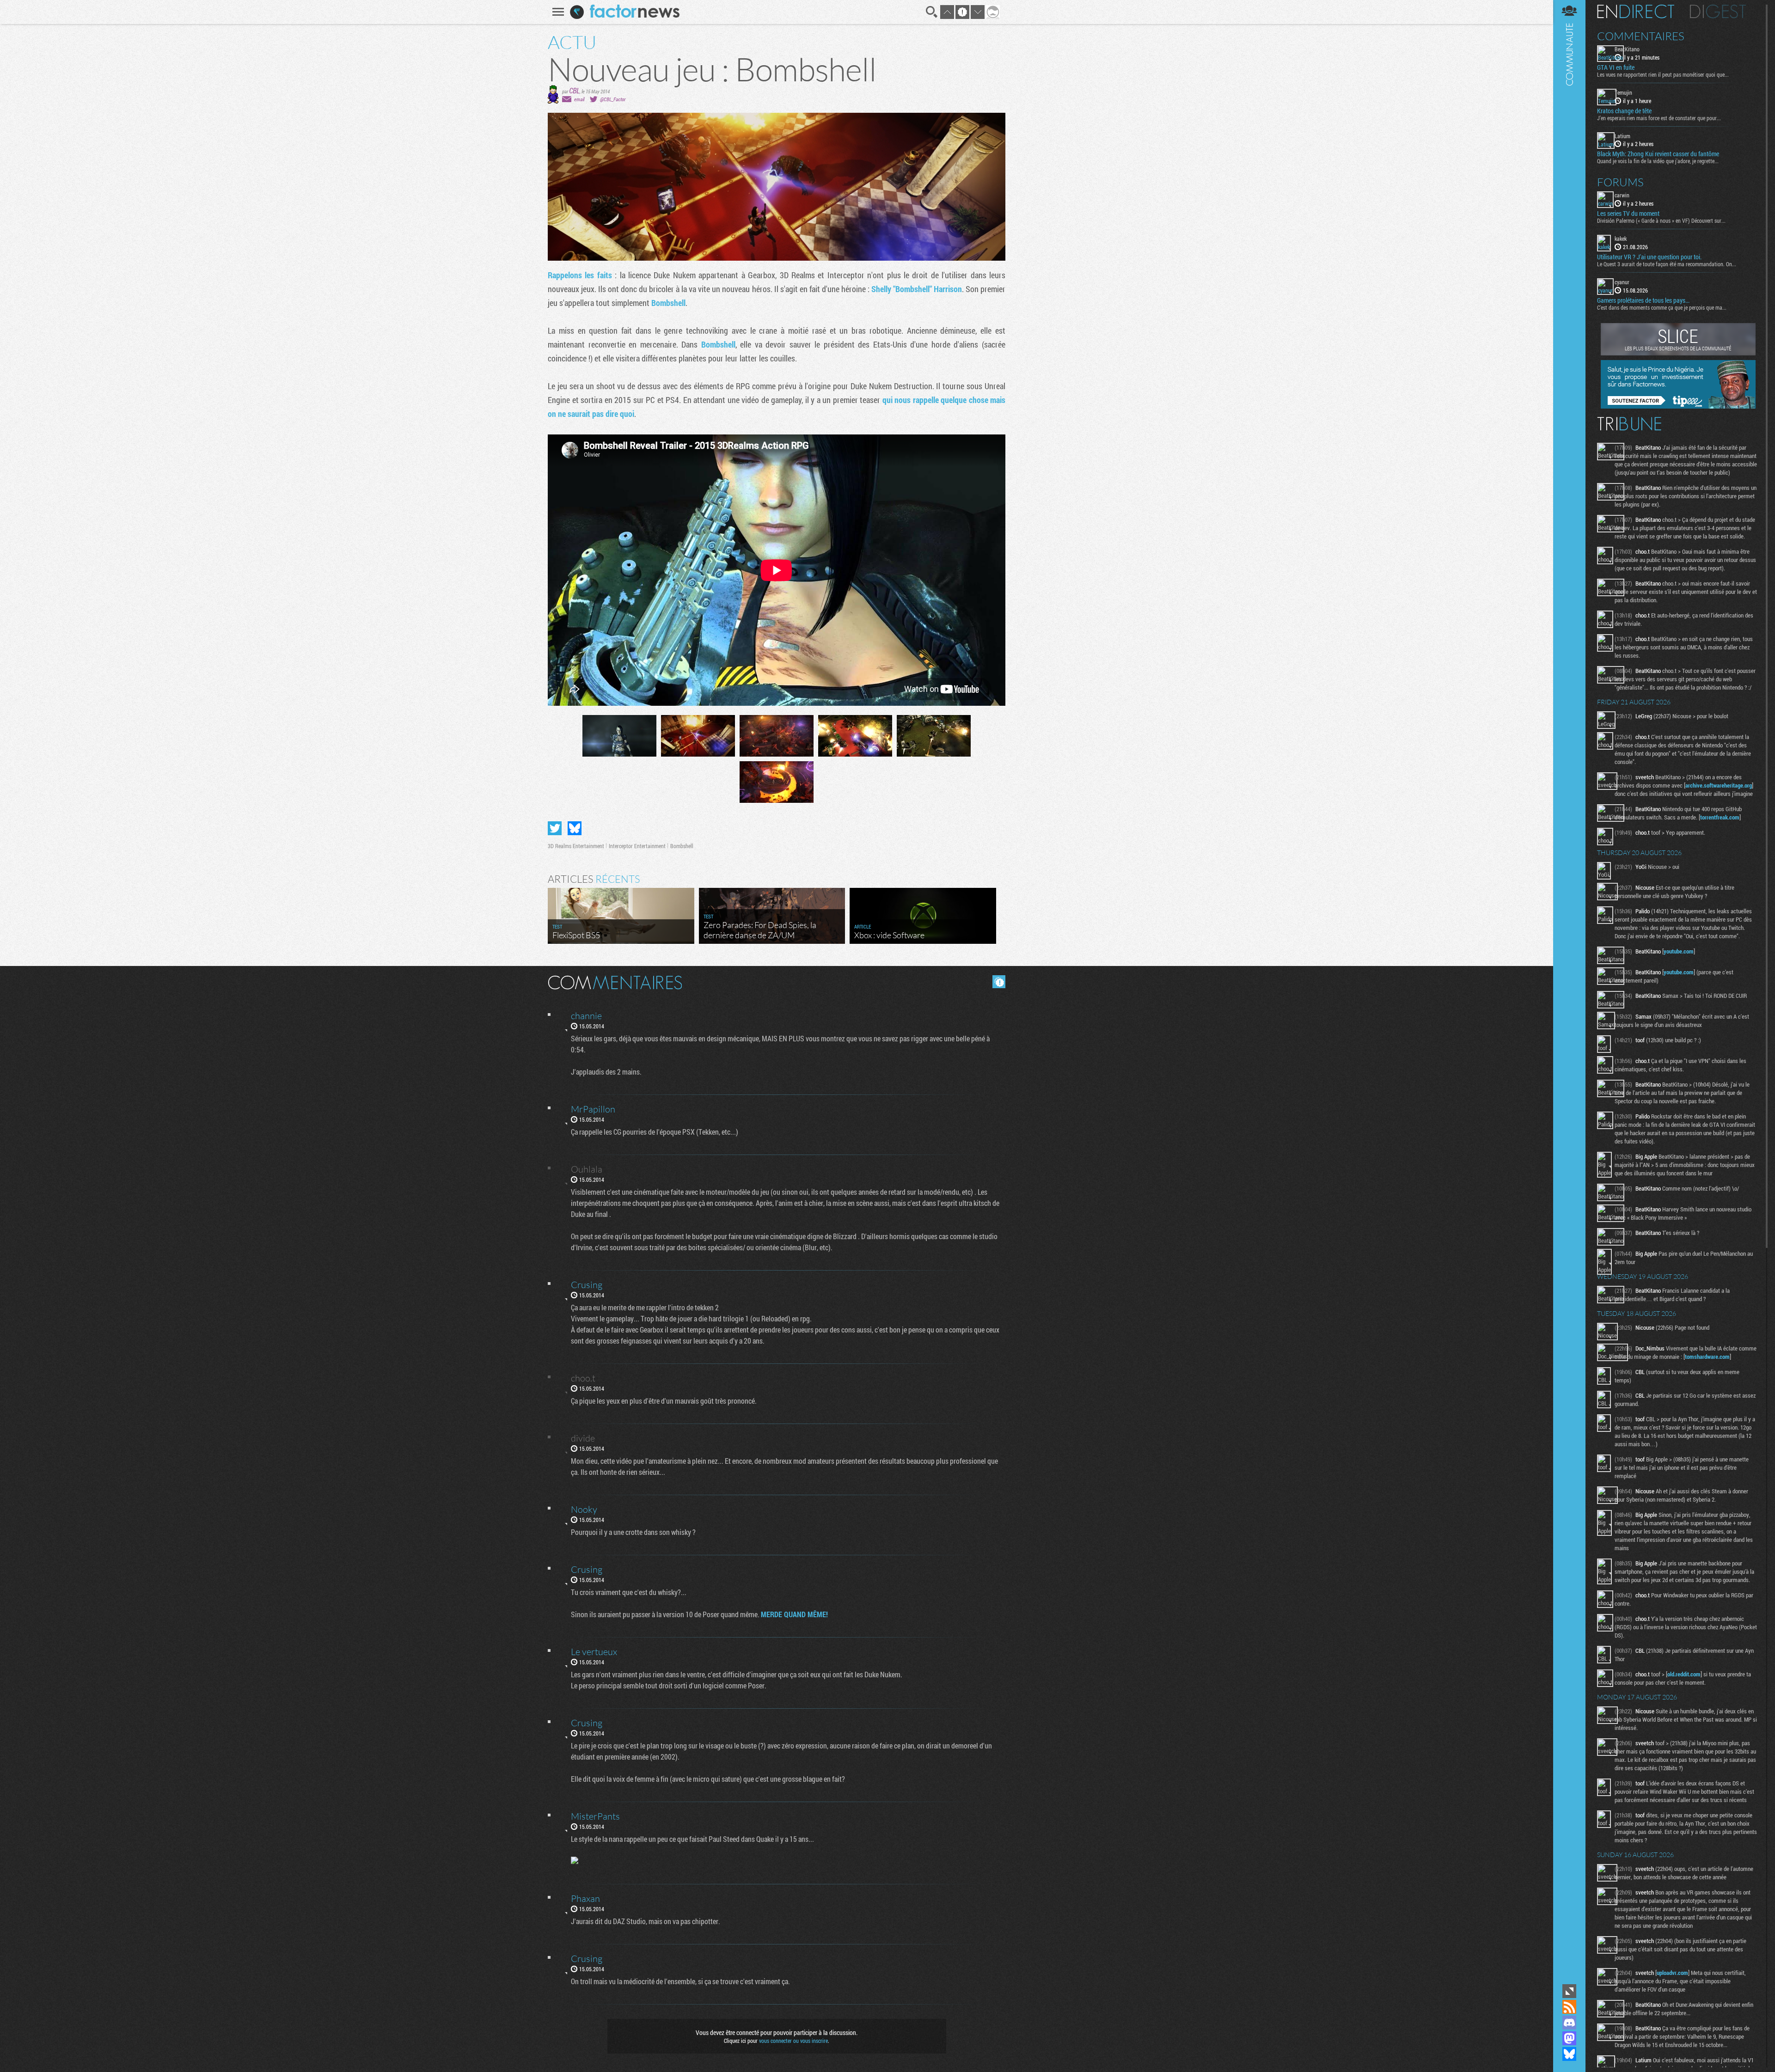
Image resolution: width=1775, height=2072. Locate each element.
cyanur (1622, 282)
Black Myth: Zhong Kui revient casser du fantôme (1658, 154)
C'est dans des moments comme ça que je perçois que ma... (1662, 307)
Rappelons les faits (580, 275)
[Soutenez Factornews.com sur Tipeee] (1678, 406)
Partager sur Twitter (555, 828)
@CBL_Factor (613, 99)
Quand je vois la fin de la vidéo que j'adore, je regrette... (1658, 161)
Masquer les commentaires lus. (999, 982)
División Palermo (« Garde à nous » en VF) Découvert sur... (1661, 220)
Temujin (1623, 92)
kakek (1621, 238)
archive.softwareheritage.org (1719, 785)
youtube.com (1679, 951)
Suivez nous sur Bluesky (1569, 2054)
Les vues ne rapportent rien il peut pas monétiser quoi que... (1663, 74)
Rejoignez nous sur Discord (1569, 2023)
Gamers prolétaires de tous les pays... (1643, 300)
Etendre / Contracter (1569, 1991)
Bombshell (668, 303)
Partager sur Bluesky (575, 828)
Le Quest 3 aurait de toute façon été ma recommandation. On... (1667, 264)
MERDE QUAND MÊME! (794, 1614)
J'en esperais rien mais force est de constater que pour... (1659, 118)
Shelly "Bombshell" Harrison (917, 289)
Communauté (1569, 991)
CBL (574, 90)
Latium (1622, 136)
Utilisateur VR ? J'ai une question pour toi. (1649, 257)
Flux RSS (1569, 2007)
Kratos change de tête (1624, 111)
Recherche (932, 12)
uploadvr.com (1672, 1973)
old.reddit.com (1684, 1674)
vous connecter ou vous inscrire (793, 2041)
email (579, 99)
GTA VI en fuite (1616, 67)
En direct (1636, 12)
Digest (1718, 12)
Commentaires (1641, 36)
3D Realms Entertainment (576, 846)
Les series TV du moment (1628, 214)
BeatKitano (1627, 49)
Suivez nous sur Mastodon (1569, 2038)
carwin (1622, 195)
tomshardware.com (1707, 1357)
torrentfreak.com (1720, 817)
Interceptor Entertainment (637, 846)
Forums (1620, 182)
